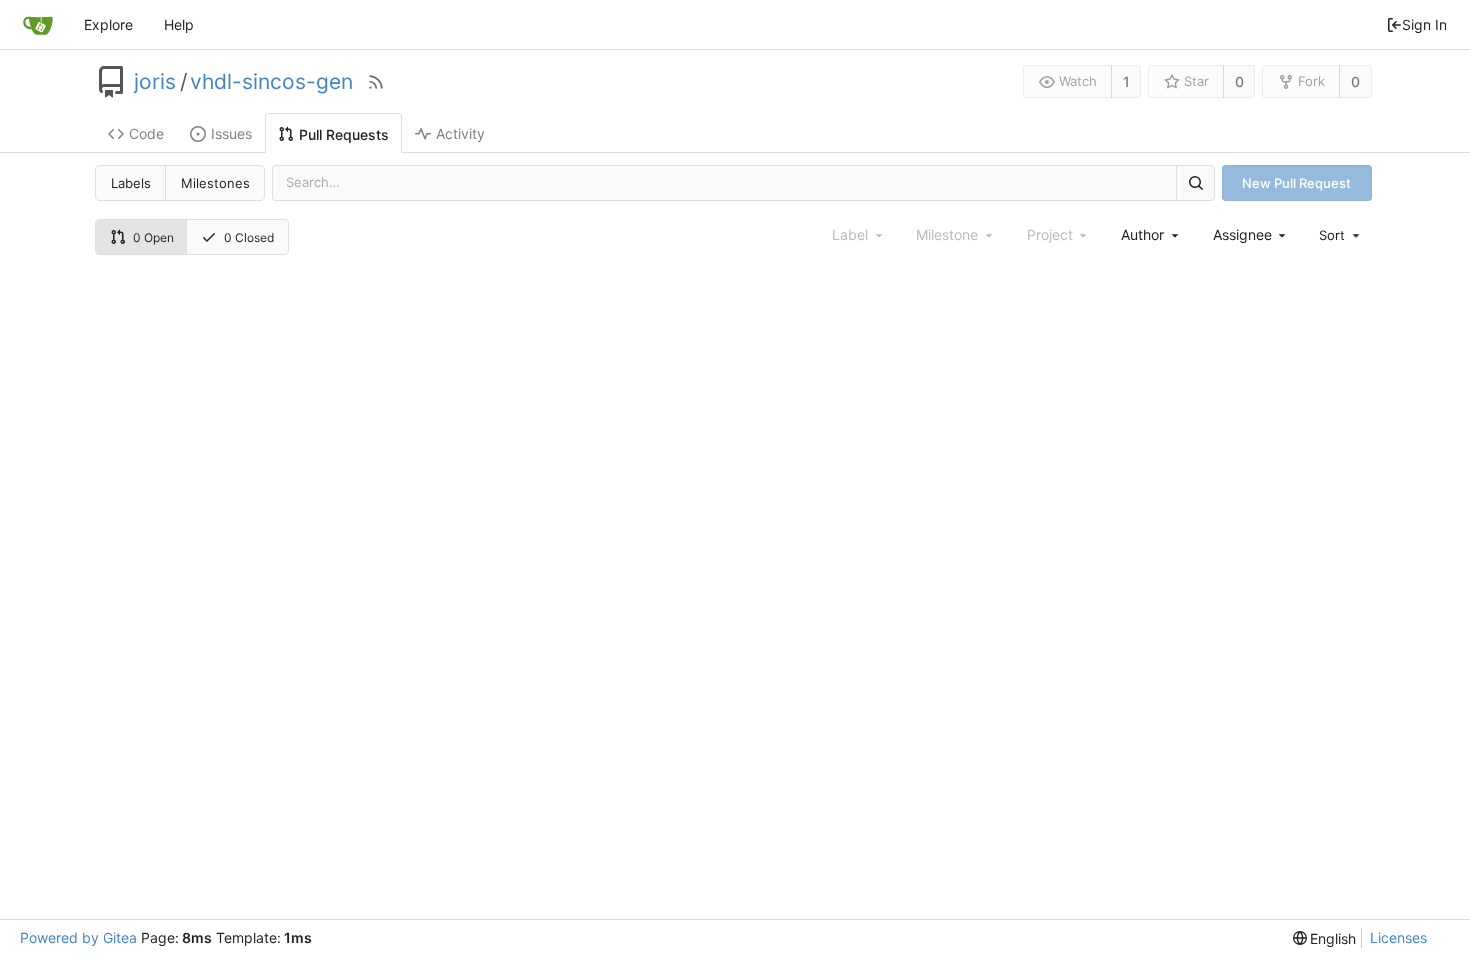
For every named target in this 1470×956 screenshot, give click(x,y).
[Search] (1195, 182)
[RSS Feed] (376, 82)
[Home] (38, 25)
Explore (108, 24)
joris (155, 82)
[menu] (1341, 235)
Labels (131, 183)
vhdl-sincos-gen (271, 82)
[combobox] (1151, 234)
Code (146, 133)
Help (179, 24)
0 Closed (249, 237)
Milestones (215, 183)
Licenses (1398, 937)
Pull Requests (344, 134)
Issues (231, 133)
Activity (460, 133)
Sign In (1424, 24)
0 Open (153, 237)
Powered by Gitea (78, 937)
